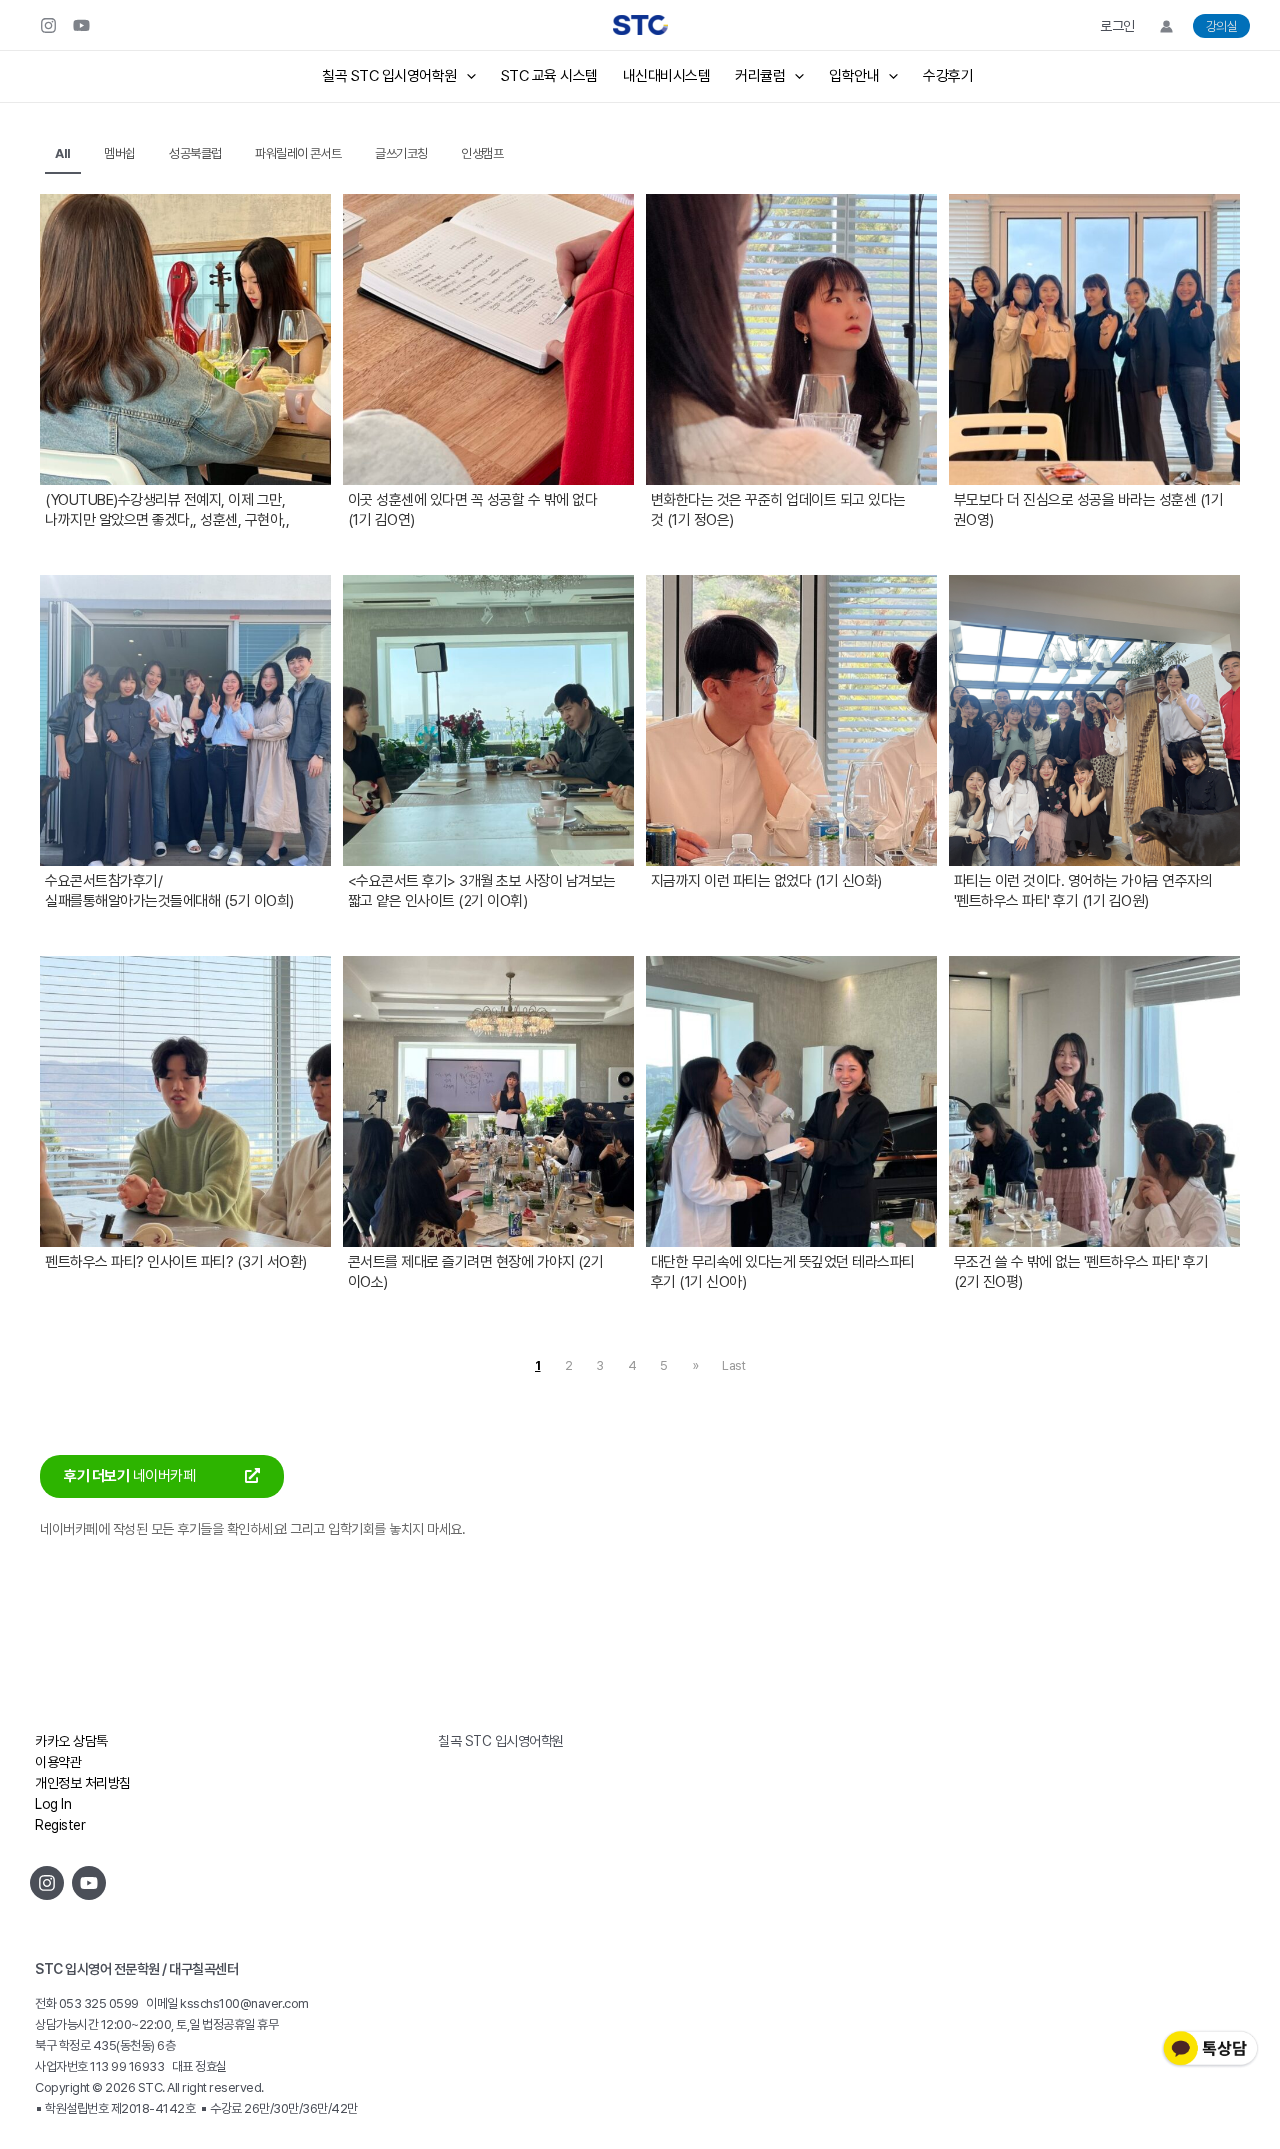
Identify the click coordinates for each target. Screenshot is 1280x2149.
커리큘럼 (760, 76)
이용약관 (58, 1762)
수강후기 (948, 76)
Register (60, 1825)
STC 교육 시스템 (549, 76)
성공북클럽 (195, 153)
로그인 (1117, 26)
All (63, 153)
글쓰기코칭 (401, 153)
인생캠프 (482, 153)
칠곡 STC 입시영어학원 (389, 76)
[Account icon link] (1166, 26)
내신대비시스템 (667, 76)
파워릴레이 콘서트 (298, 153)
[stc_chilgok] (48, 25)
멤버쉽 (120, 153)
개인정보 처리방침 (83, 1783)
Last (733, 1365)
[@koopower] (89, 1883)
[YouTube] (81, 25)
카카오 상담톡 (71, 1741)
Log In (53, 1804)
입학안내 (854, 76)
